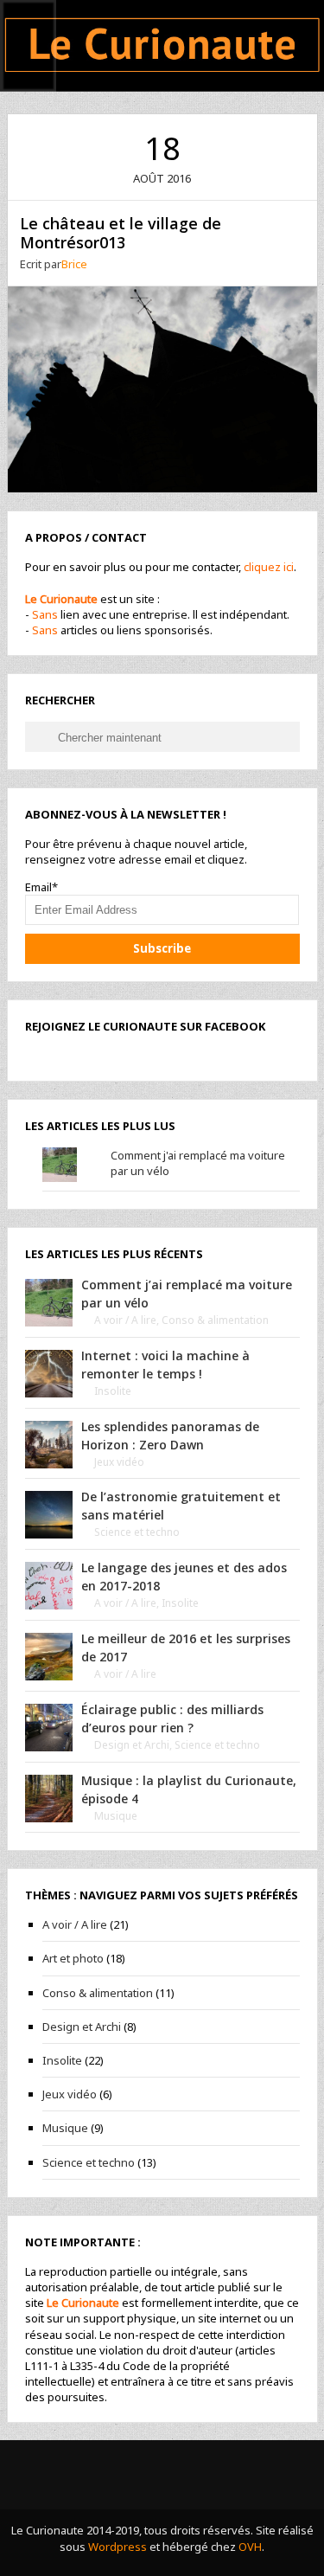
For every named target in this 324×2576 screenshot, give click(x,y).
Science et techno (137, 1532)
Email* (41, 887)
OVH (250, 2547)
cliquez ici (269, 567)
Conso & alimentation (215, 1320)
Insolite (113, 1391)
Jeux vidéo (119, 1462)
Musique (116, 1816)
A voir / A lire (125, 1320)
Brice (74, 264)
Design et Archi (132, 1745)
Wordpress (118, 2547)
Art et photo (73, 1958)
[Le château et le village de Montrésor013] (162, 388)
